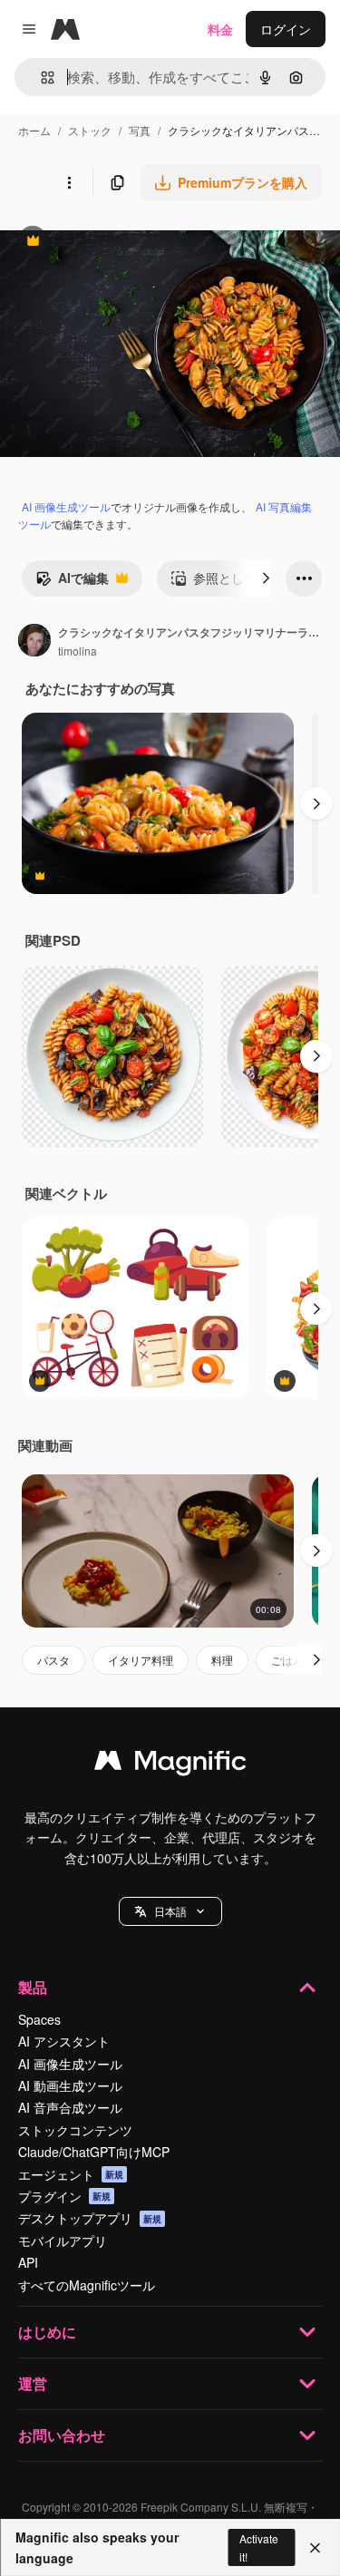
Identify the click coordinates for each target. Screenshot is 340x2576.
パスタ (53, 1660)
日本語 (170, 1911)
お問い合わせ (62, 2435)
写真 (140, 130)
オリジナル (125, 243)
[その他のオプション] (69, 182)
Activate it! (259, 2547)
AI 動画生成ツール (70, 2085)
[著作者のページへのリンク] (34, 642)
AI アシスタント (64, 2041)
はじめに (47, 2332)
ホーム (34, 130)
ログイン (286, 29)
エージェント (71, 2174)
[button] (170, 1911)
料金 (220, 29)
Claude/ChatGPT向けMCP (94, 2152)
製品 (33, 1987)
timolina (78, 651)
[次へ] (266, 578)
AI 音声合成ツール (70, 2107)
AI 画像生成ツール (66, 506)
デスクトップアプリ (90, 2218)
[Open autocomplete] (40, 78)
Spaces (39, 2019)
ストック (90, 130)
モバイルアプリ (63, 2241)
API (28, 2262)
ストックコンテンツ (75, 2130)
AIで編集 (72, 582)
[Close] (315, 2548)
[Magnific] (170, 1764)
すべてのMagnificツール (87, 2285)
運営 (33, 2383)
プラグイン (64, 2196)
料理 (222, 1660)
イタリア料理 (141, 1660)
